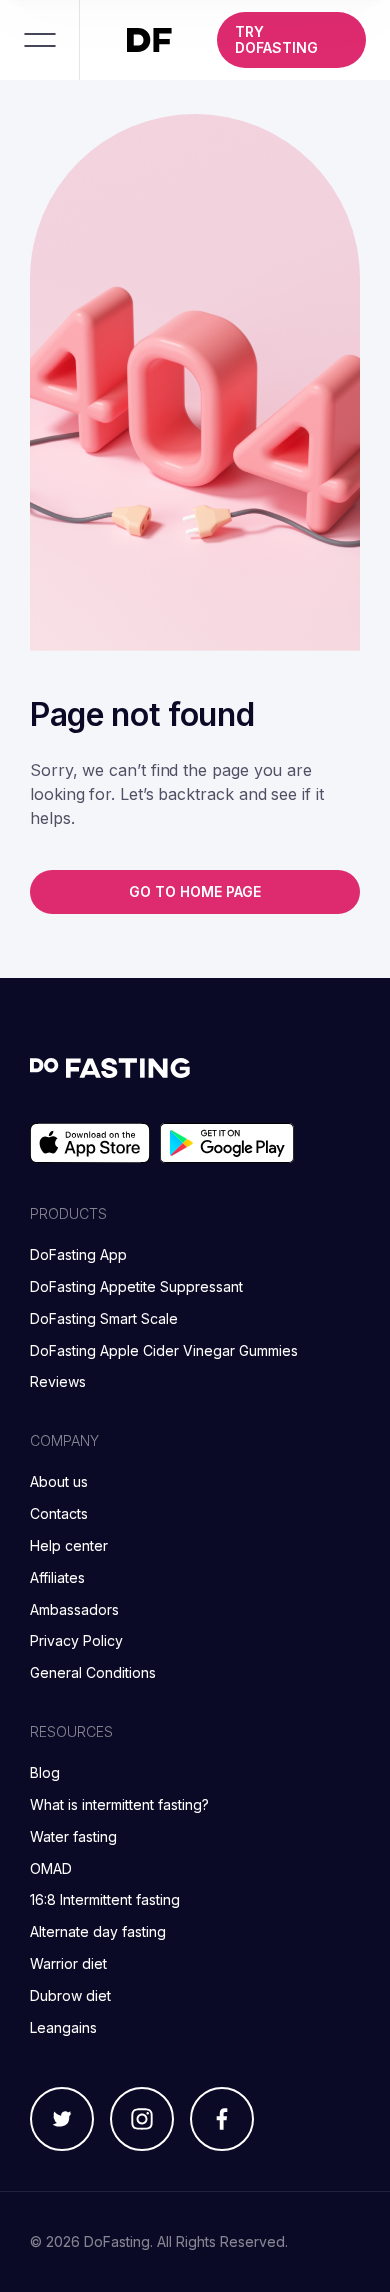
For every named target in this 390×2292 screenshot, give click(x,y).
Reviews (58, 1381)
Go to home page (195, 891)
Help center (69, 1545)
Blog (45, 1772)
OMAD (51, 1868)
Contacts (59, 1513)
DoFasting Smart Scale (104, 1318)
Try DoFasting (276, 39)
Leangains (63, 2027)
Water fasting (73, 1836)
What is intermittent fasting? (119, 1804)
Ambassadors (74, 1609)
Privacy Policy (76, 1640)
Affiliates (57, 1577)
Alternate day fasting (98, 1931)
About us (59, 1481)
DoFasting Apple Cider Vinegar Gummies (164, 1350)
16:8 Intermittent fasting (105, 1899)
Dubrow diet (70, 1995)
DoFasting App (78, 1254)
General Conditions (93, 1672)
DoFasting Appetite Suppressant (136, 1286)
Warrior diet (68, 1963)
